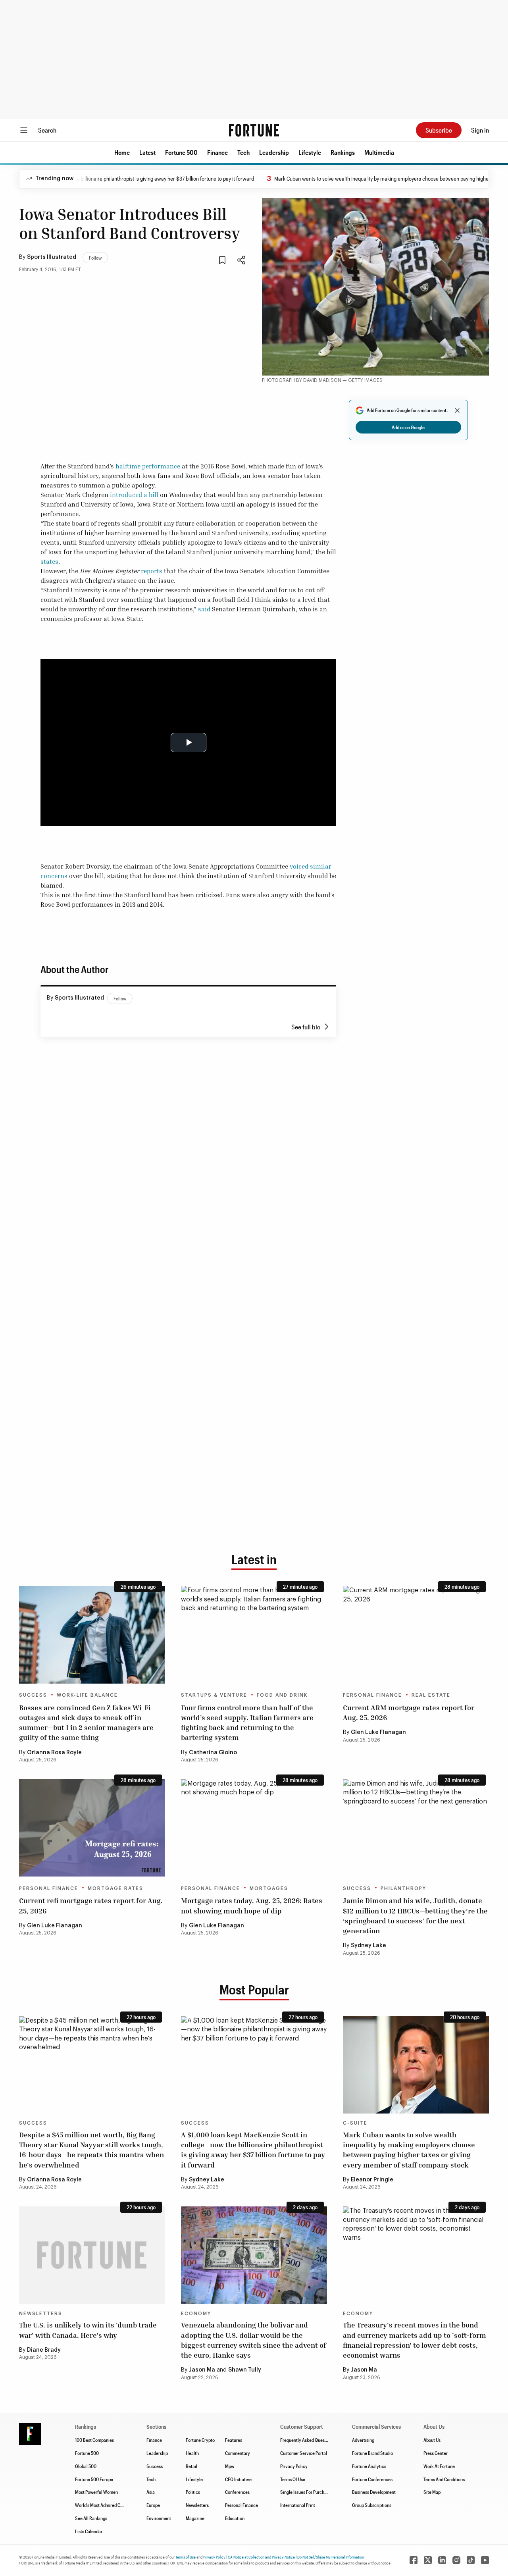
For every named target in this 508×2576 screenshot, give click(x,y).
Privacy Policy (294, 2466)
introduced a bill (134, 495)
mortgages (269, 1888)
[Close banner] (457, 410)
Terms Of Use (293, 2479)
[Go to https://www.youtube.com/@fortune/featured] (485, 2560)
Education (235, 2518)
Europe (153, 2505)
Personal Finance (372, 1695)
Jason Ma (202, 2370)
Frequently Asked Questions (307, 2440)
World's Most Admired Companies (107, 2505)
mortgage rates (115, 1888)
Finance (217, 152)
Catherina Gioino (213, 1753)
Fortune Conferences (372, 2479)
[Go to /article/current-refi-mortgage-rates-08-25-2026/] (92, 1828)
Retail (191, 2466)
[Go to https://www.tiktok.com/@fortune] (471, 2560)
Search (47, 130)
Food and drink (282, 1695)
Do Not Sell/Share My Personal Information (331, 2557)
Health (192, 2453)
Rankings (343, 152)
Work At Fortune (439, 2466)
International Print (298, 2505)
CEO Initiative (238, 2479)
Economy (196, 2314)
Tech (243, 152)
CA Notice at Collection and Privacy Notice (261, 2557)
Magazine (195, 2518)
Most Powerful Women (96, 2492)
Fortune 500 (181, 152)
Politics (193, 2492)
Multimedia (379, 152)
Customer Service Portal (304, 2453)
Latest (147, 152)
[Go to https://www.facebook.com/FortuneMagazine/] (414, 2560)
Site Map (432, 2492)
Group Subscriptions (372, 2505)
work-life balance (87, 1695)
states (49, 561)
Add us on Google (408, 427)
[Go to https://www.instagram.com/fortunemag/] (456, 2560)
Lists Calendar (89, 2531)
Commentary (238, 2453)
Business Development (374, 2492)
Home (122, 152)
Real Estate (431, 1695)
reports (152, 571)
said (204, 609)
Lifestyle (310, 152)
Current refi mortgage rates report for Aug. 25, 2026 (91, 1905)
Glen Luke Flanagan (378, 1732)
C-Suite (355, 2123)
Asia (151, 2492)
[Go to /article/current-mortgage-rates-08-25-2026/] (254, 1828)
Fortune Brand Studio (372, 2453)
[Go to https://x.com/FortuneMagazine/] (428, 2560)
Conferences (237, 2492)
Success (33, 1695)
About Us (432, 2440)
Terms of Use (186, 2557)
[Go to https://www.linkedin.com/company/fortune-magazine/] (442, 2560)
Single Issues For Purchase (306, 2492)
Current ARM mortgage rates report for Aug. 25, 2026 (409, 1712)
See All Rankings (91, 2518)
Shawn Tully (245, 2370)
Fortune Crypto (200, 2440)
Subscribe (439, 130)
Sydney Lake (368, 1946)
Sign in (480, 130)
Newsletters (41, 2314)
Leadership (274, 152)
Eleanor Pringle (372, 2180)
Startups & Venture (214, 1695)
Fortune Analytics (369, 2466)
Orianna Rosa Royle (54, 1753)
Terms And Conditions (444, 2479)
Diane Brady (44, 2350)
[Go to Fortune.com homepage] (254, 130)
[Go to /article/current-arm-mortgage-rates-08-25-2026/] (416, 1635)
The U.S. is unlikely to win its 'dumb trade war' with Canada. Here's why (88, 2330)
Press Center (436, 2453)
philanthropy (403, 1888)
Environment (159, 2518)
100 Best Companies (94, 2440)
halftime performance (148, 466)
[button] (122, 152)
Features (234, 2440)
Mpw (230, 2466)
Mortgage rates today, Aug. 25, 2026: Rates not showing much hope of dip (252, 1905)
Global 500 (86, 2466)
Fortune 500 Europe (94, 2479)
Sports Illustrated (52, 257)
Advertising (363, 2440)
